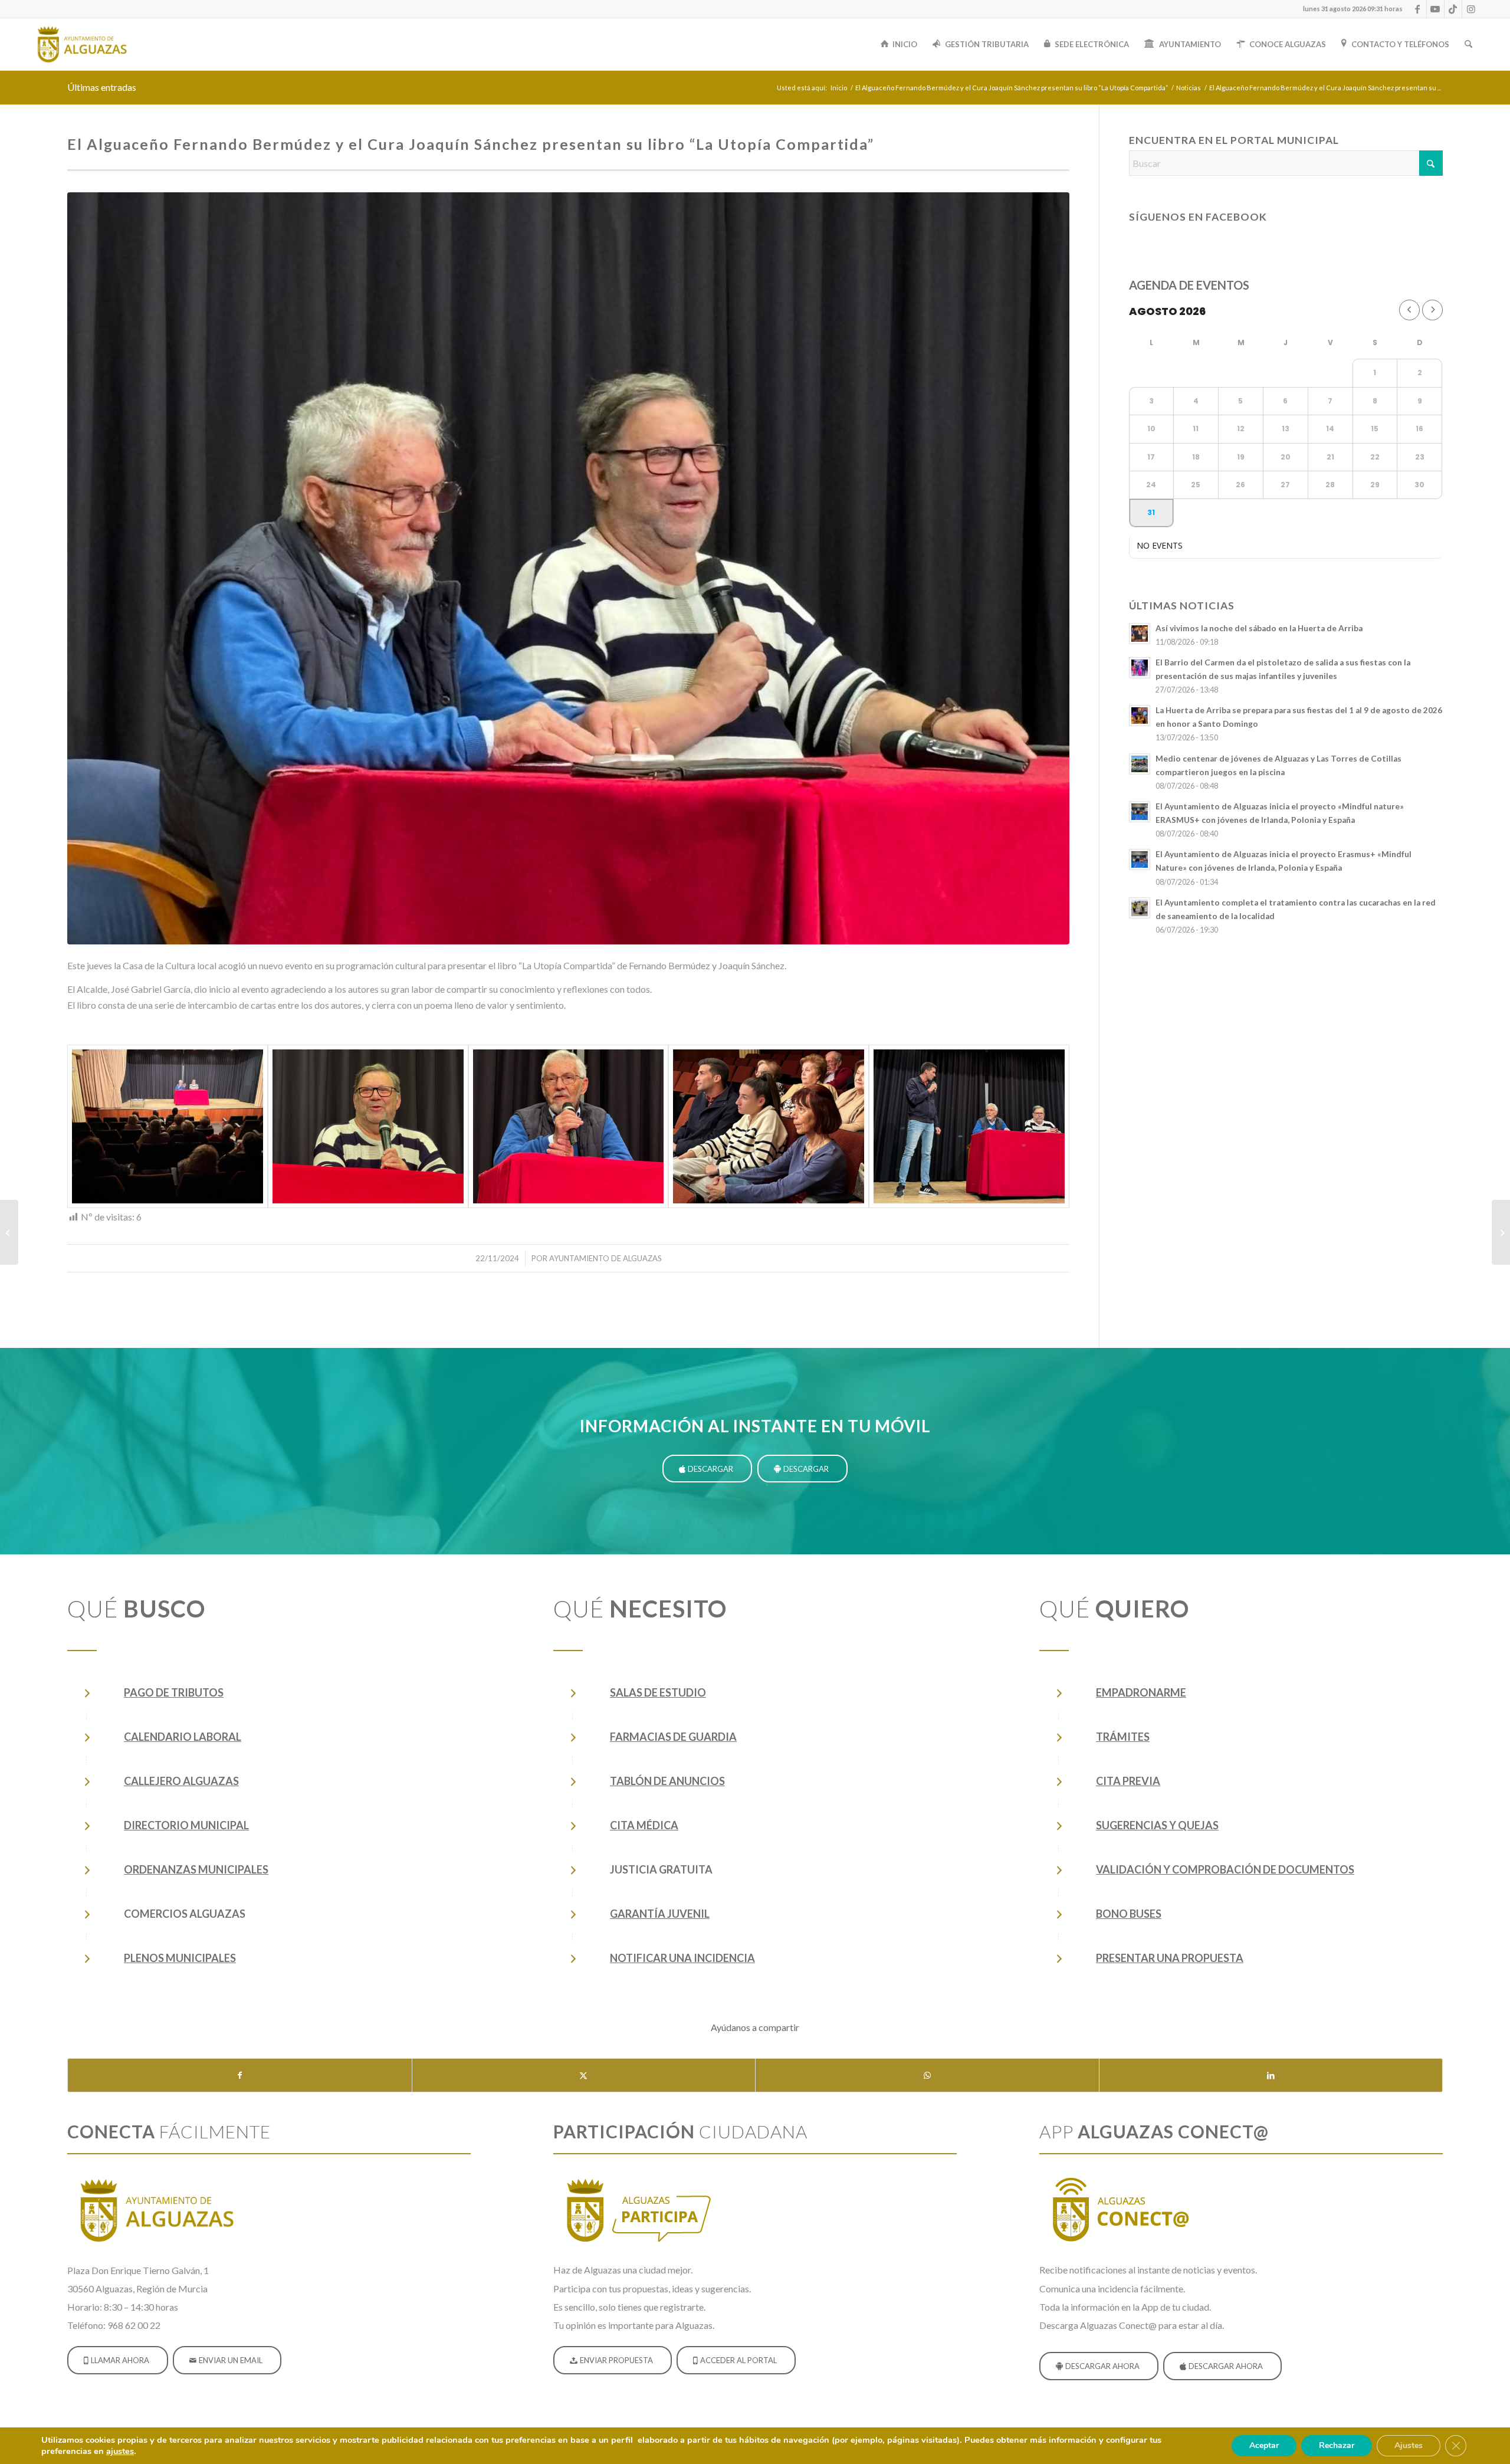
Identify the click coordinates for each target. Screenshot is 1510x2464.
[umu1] (568, 568)
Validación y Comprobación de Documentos (1225, 1869)
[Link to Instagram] (1471, 9)
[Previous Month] (1409, 310)
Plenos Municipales (180, 1958)
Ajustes (1409, 2445)
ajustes (120, 2451)
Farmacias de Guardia (673, 1737)
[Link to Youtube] (1435, 9)
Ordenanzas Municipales (196, 1869)
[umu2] (969, 1127)
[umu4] (569, 1127)
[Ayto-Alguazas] (81, 44)
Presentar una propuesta (1170, 1958)
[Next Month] (1432, 310)
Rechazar (1337, 2445)
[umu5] (368, 1127)
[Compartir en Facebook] (240, 2075)
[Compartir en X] (584, 2075)
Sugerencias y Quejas (1157, 1825)
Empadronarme (1141, 1692)
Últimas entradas (102, 87)
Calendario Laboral (183, 1737)
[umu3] (769, 1127)
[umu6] (168, 1127)
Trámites (1123, 1737)
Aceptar (1264, 2445)
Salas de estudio (658, 1692)
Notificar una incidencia (682, 1958)
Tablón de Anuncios (667, 1781)
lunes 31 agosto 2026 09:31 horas (1353, 9)
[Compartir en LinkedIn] (1271, 2075)
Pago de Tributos (174, 1692)
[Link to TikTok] (1453, 9)
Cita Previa (1128, 1781)
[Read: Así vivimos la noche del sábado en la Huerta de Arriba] (1140, 634)
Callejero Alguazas (181, 1781)
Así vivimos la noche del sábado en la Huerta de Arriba (1259, 628)
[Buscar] (1468, 44)
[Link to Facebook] (1418, 9)
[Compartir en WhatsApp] (927, 2075)
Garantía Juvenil (660, 1914)
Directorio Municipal (186, 1825)
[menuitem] (1350, 9)
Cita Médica (644, 1825)
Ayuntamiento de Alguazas (605, 1258)
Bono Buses (1129, 1914)
